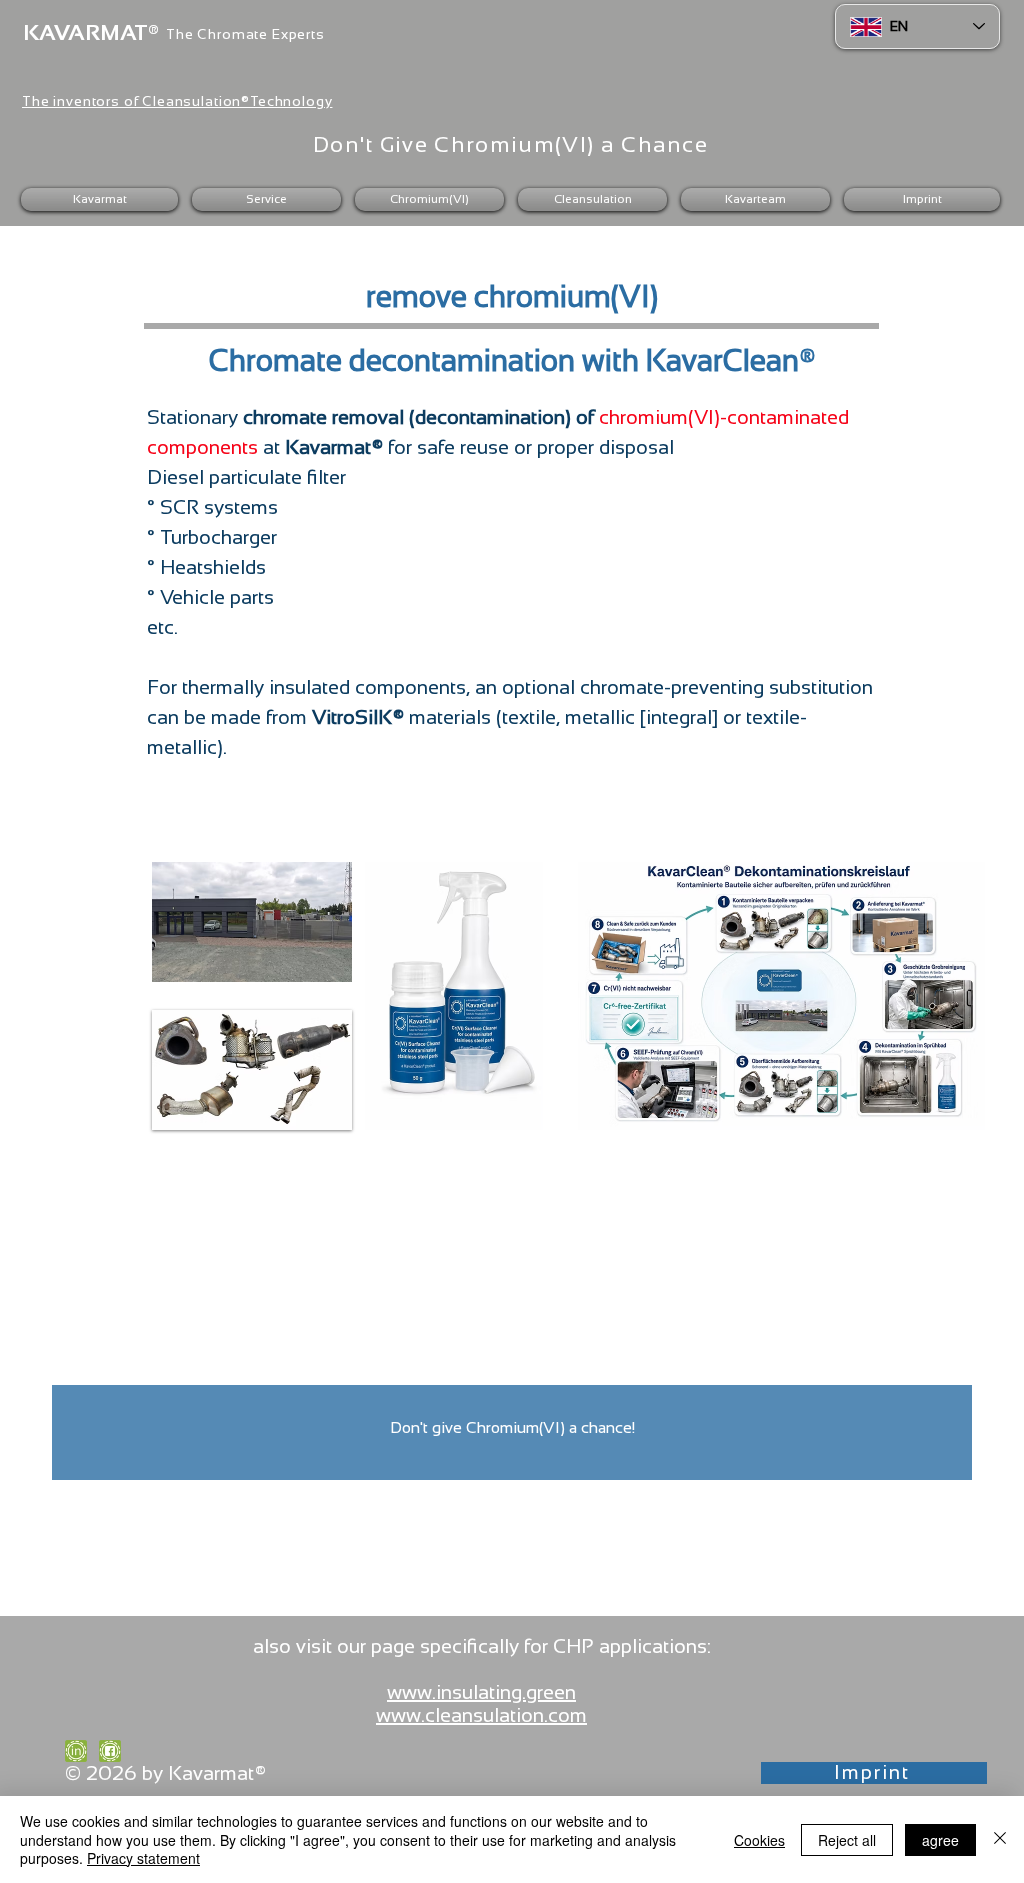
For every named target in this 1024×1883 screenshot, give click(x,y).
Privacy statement (143, 1858)
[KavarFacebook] (110, 1751)
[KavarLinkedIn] (76, 1751)
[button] (266, 199)
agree (940, 1840)
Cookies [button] (759, 1840)
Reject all (847, 1840)
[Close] (1000, 1839)
